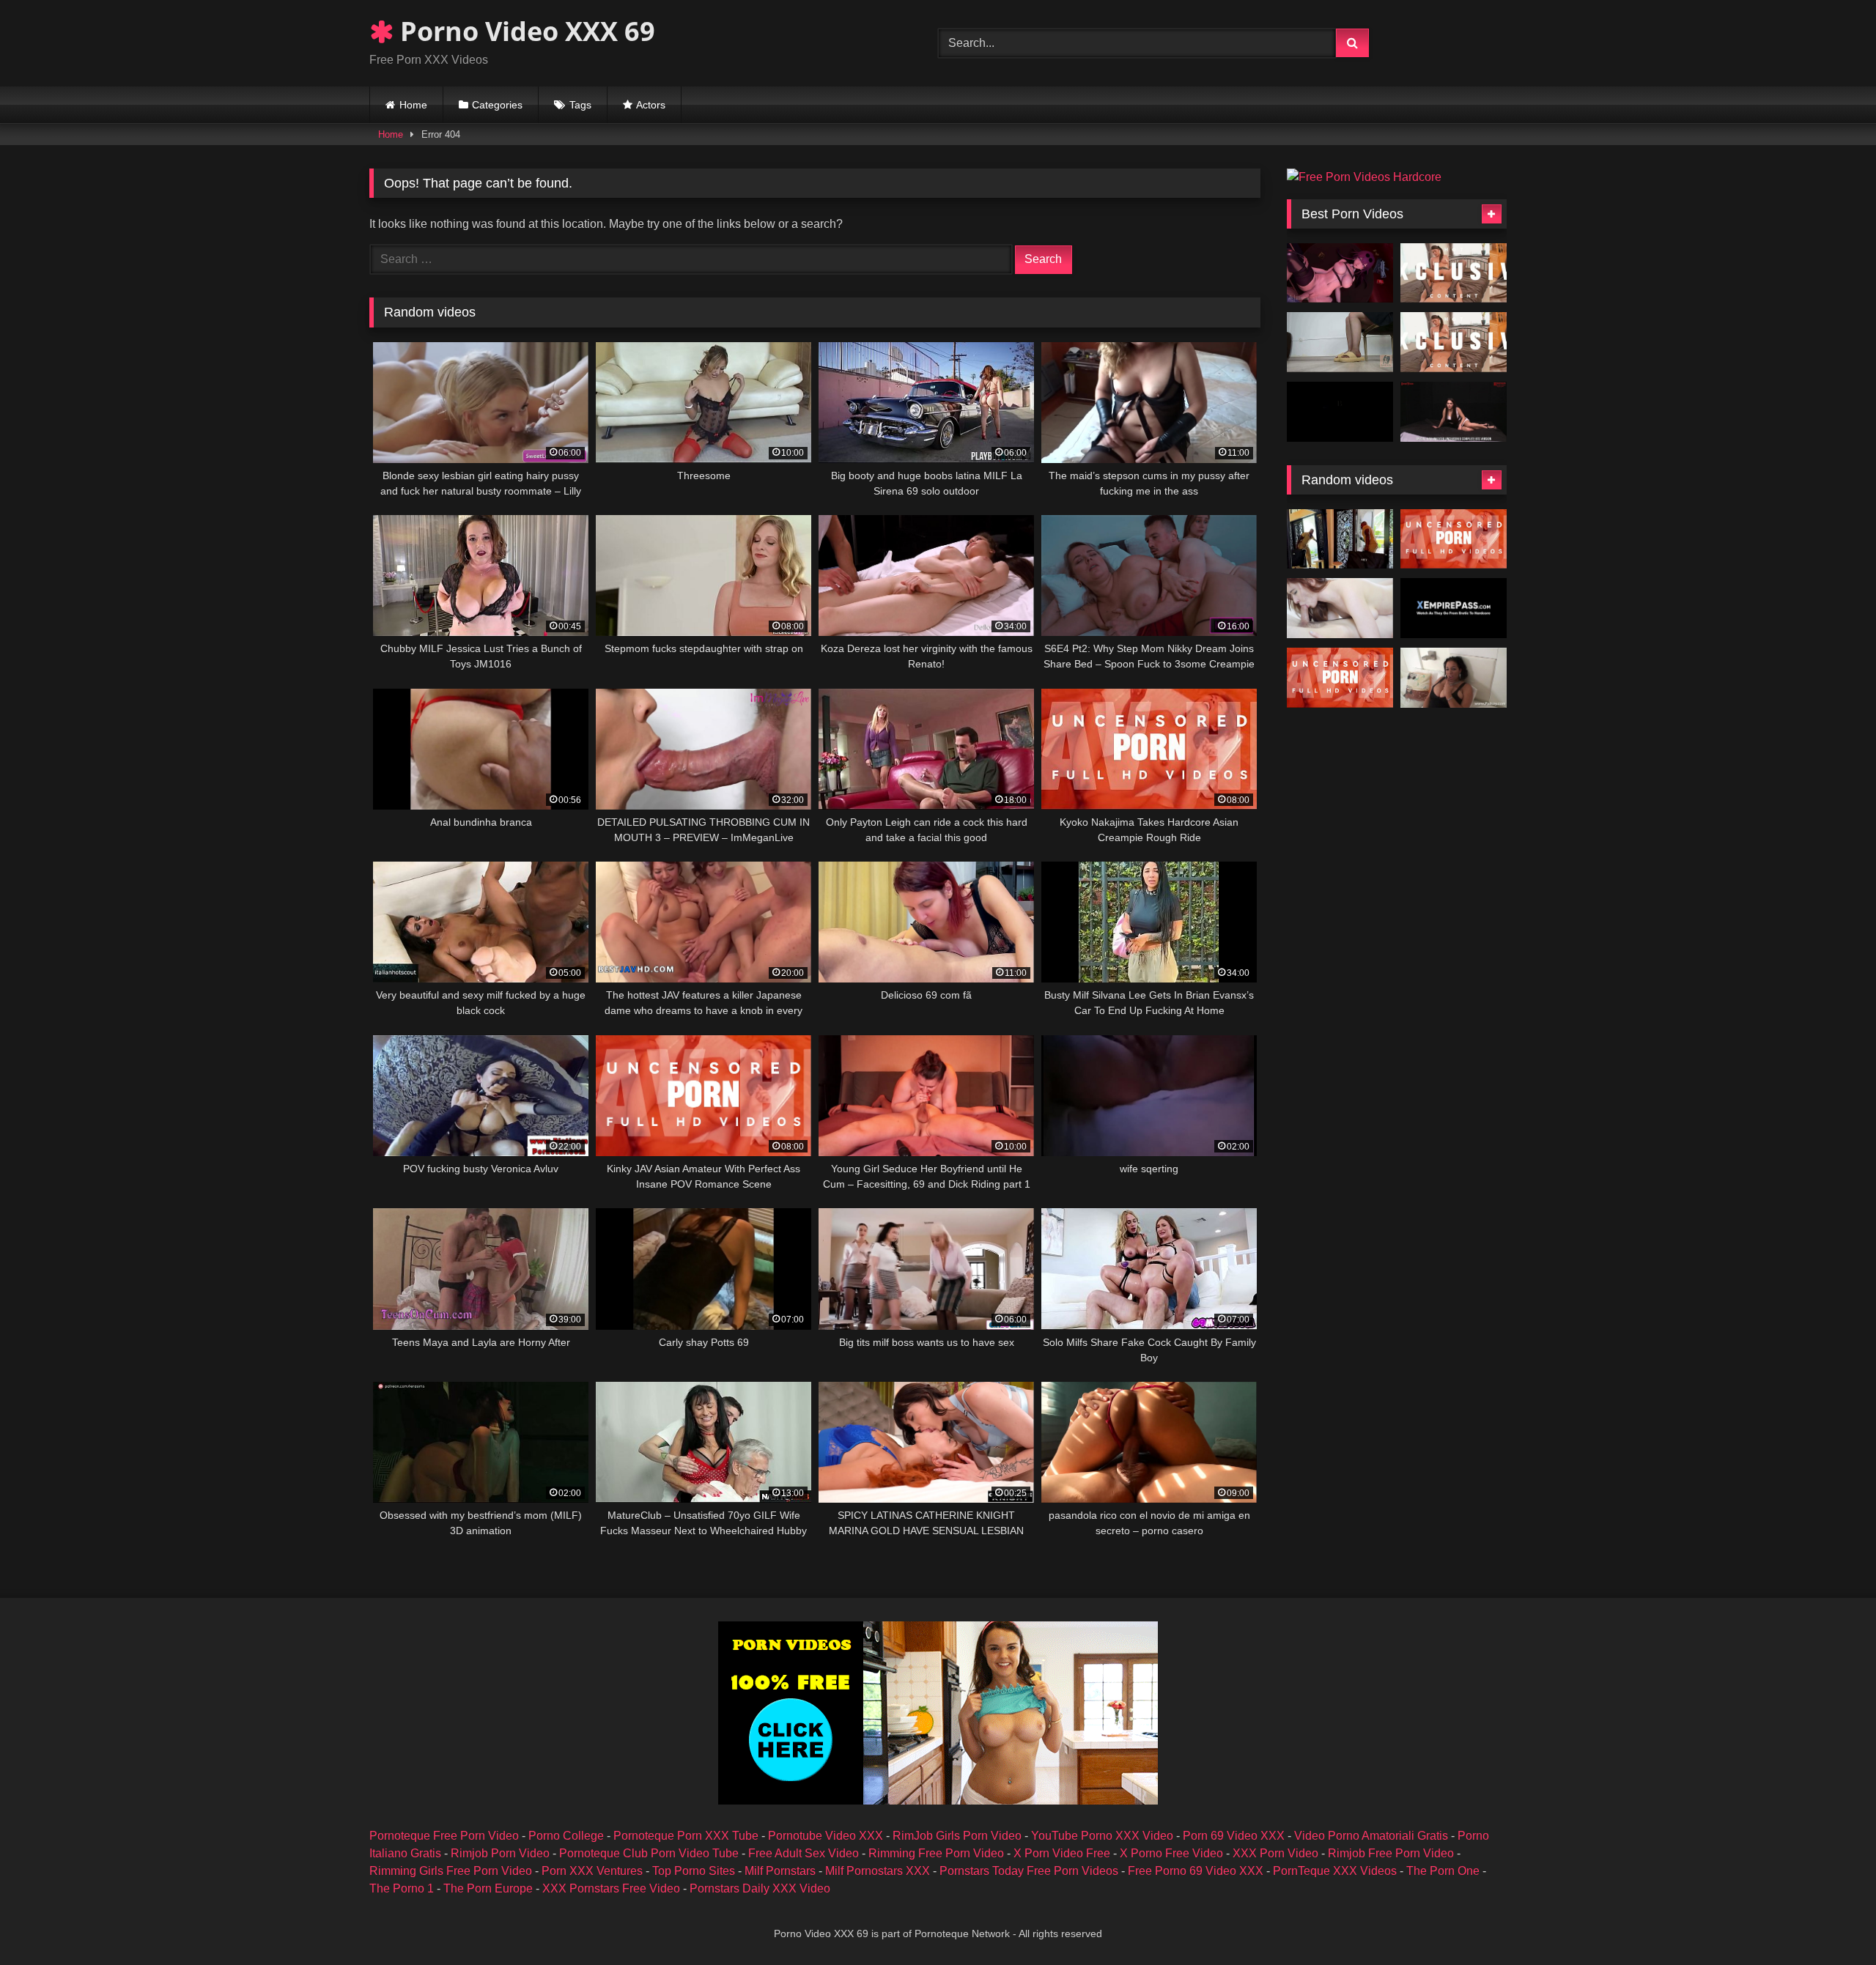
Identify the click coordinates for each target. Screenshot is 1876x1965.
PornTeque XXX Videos (1335, 1871)
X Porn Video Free (1062, 1853)
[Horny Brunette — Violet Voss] (1340, 539)
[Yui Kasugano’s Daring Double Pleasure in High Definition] (1454, 342)
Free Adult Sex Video (804, 1853)
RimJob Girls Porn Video (957, 1836)
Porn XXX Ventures (592, 1871)
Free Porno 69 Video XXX (1196, 1871)
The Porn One (1443, 1871)
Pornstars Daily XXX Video (760, 1888)
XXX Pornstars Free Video (611, 1888)
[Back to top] (1831, 1921)
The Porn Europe (488, 1888)
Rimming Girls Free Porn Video (451, 1871)
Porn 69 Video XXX (1234, 1836)
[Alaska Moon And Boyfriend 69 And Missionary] (1340, 608)
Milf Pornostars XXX (878, 1871)
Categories (497, 105)
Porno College (566, 1836)
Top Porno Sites (694, 1871)
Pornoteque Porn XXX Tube (686, 1836)
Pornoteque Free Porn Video (444, 1836)
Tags (580, 105)
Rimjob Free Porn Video (1391, 1853)
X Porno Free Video (1171, 1853)
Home (413, 105)
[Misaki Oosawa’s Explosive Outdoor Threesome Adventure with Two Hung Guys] (1454, 539)
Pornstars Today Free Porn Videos (1029, 1871)
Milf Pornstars (780, 1871)
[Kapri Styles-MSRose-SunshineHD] (1454, 678)
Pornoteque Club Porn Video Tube (649, 1853)
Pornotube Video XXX (826, 1836)
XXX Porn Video (1275, 1853)
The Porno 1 (402, 1888)
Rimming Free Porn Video (936, 1853)
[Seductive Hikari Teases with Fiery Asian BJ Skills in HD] (1454, 273)
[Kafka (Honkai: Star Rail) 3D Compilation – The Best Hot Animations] (1340, 273)
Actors (651, 105)
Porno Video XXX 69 (524, 31)
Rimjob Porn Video (500, 1853)
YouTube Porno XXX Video (1102, 1836)
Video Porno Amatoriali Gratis (1371, 1836)
